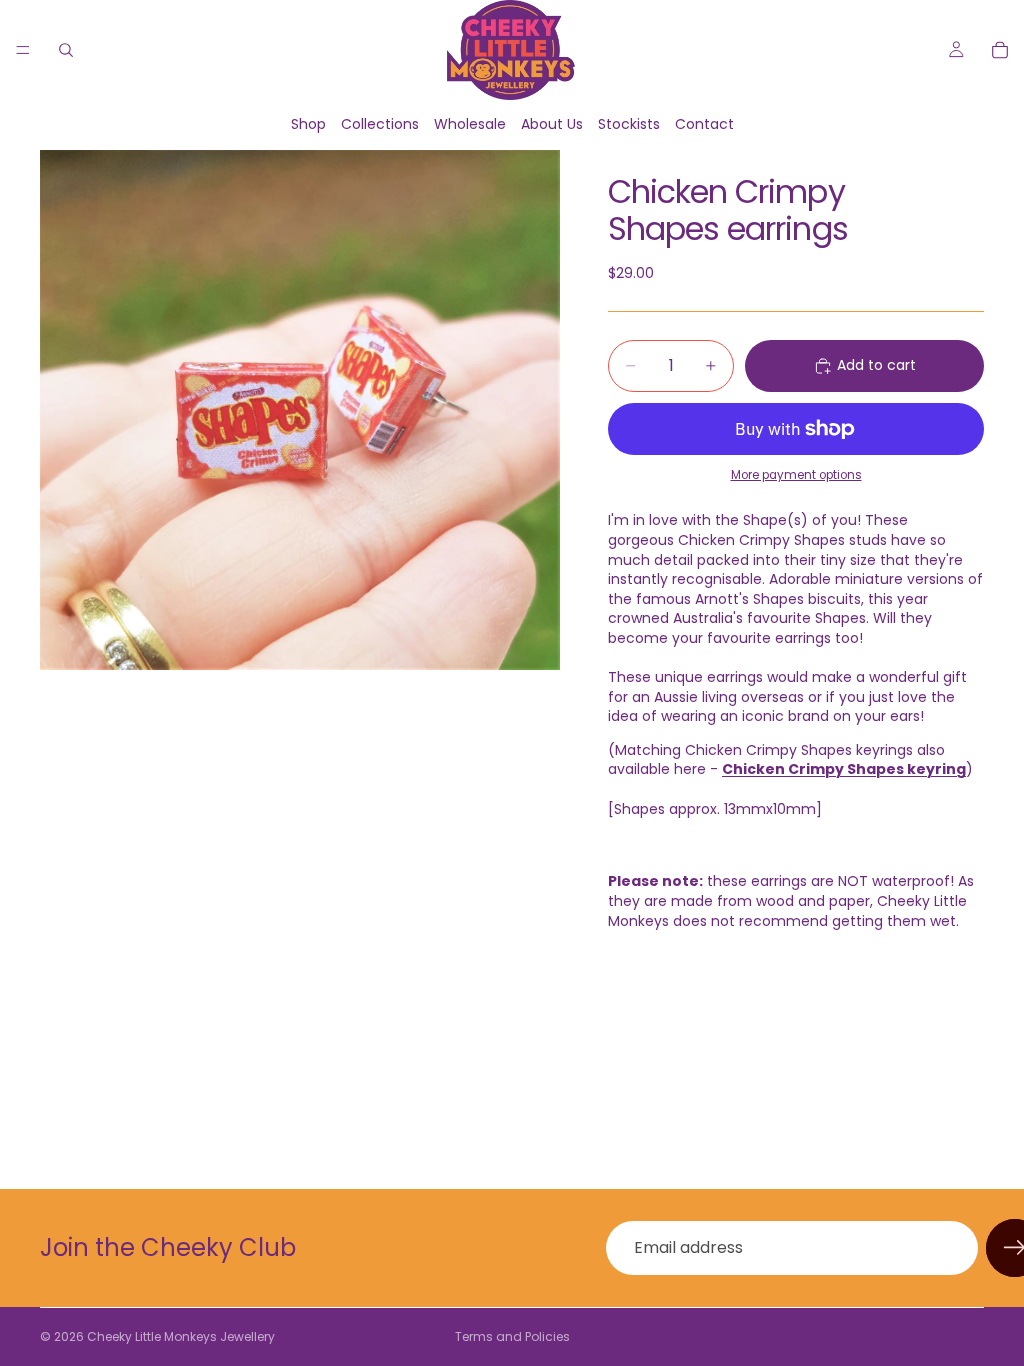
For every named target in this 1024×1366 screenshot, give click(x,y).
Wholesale (470, 124)
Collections (380, 124)
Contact (704, 124)
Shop (308, 124)
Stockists (629, 124)
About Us (552, 124)
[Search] (66, 50)
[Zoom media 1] (300, 410)
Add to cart (876, 365)
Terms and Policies (512, 1336)
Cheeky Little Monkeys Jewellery (181, 1336)
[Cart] (1000, 50)
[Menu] (23, 50)
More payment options (796, 475)
